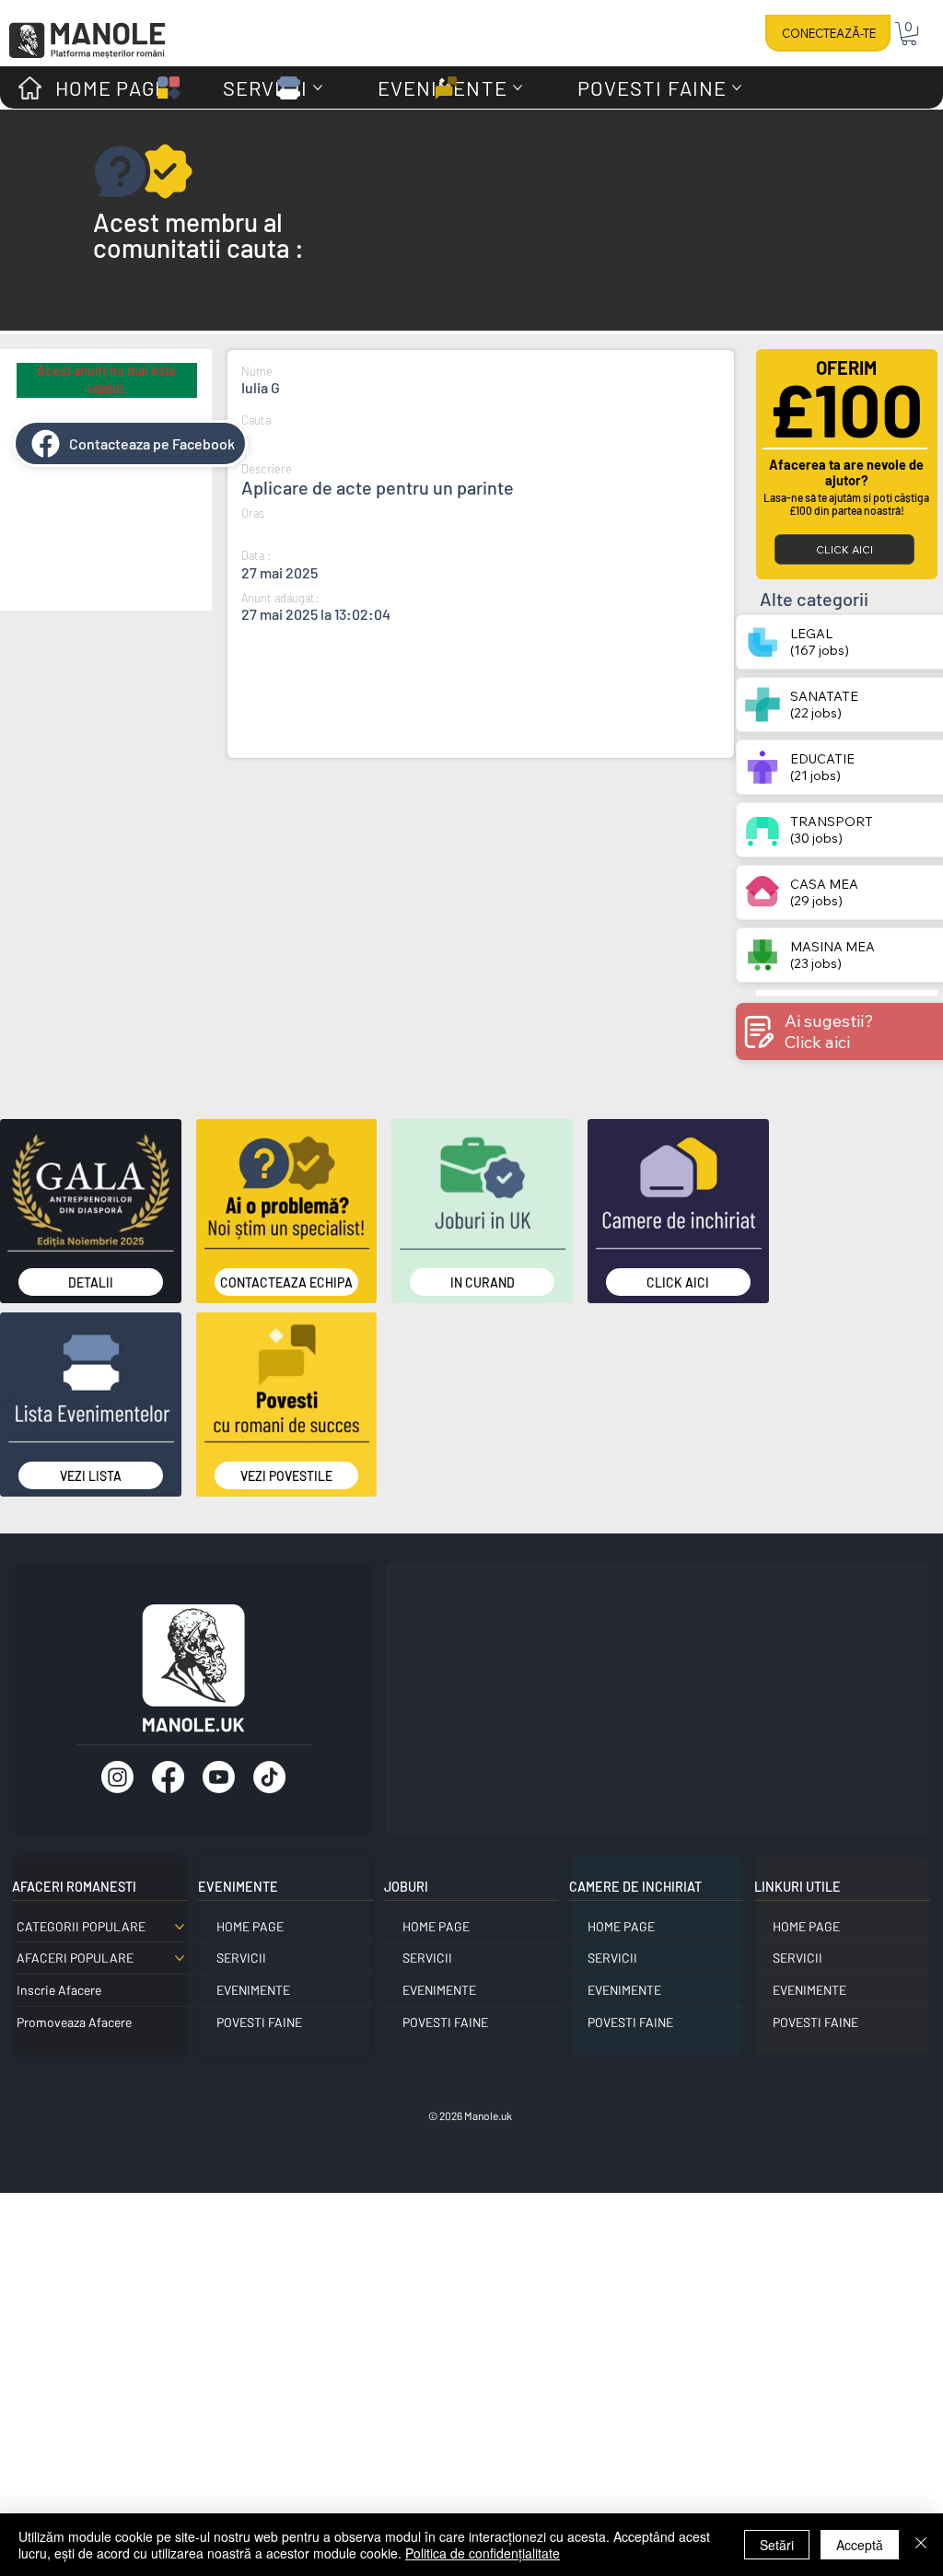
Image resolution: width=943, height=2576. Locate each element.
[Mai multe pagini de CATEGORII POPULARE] (180, 1927)
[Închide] (921, 2545)
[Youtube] (219, 1777)
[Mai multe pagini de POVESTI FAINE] (737, 87)
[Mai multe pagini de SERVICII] (318, 87)
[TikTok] (269, 1777)
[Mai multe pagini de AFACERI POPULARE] (180, 1958)
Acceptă (860, 2545)
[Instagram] (117, 1777)
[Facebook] (168, 1777)
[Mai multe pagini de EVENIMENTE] (518, 87)
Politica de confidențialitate (483, 2553)
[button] (909, 34)
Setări (777, 2545)
